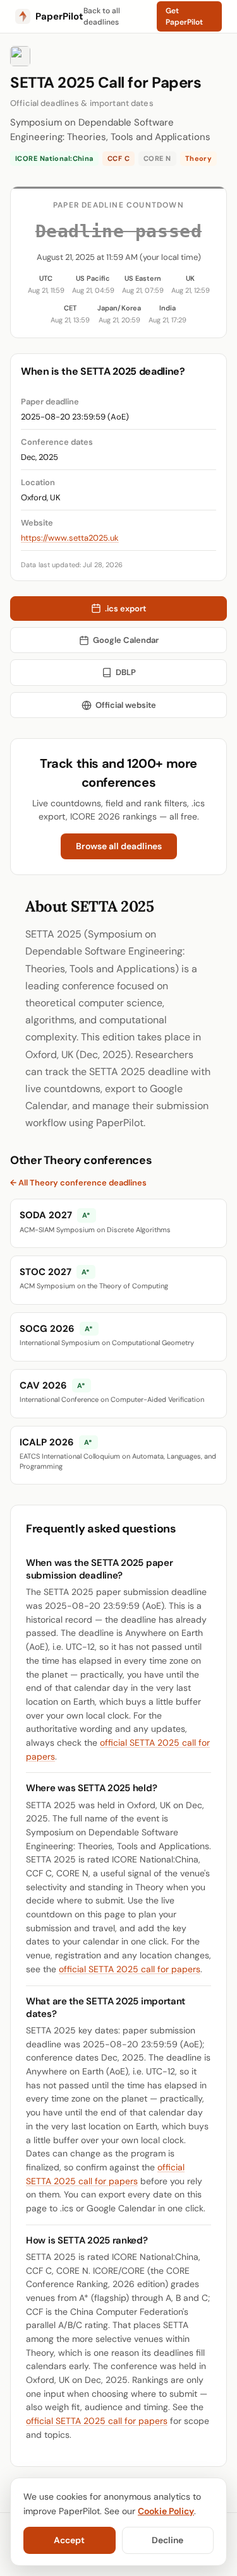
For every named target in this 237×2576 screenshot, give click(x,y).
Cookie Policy (166, 2511)
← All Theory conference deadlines (78, 1183)
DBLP (126, 672)
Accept (69, 2540)
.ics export (125, 609)
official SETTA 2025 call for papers (130, 1969)
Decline (167, 2540)
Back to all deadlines (102, 16)
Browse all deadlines (119, 846)
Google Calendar (126, 640)
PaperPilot (59, 16)
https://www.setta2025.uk (70, 538)
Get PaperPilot (184, 16)
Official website (126, 705)
